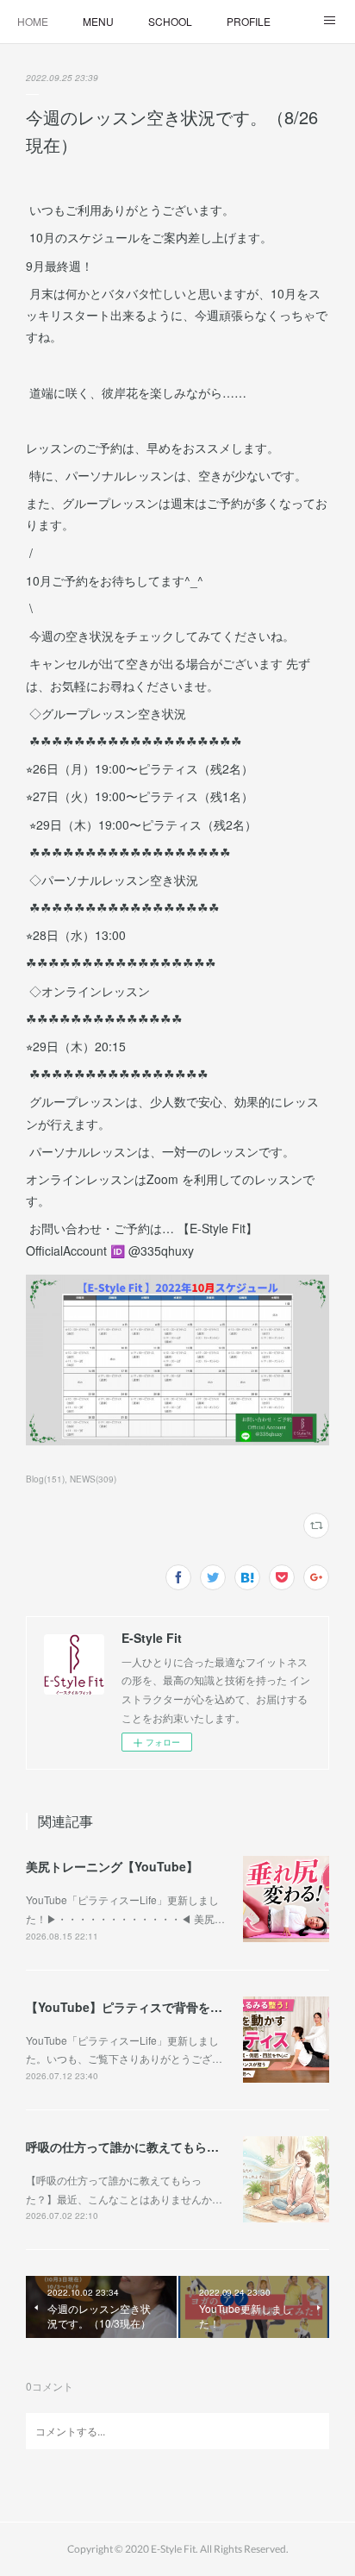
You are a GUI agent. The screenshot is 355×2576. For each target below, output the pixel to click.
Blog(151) (45, 1479)
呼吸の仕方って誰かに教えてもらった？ (134, 2147)
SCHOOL (170, 21)
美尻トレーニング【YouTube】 (112, 1866)
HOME (33, 21)
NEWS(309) (93, 1479)
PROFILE (249, 21)
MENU (98, 21)
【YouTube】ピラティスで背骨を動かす (136, 2007)
